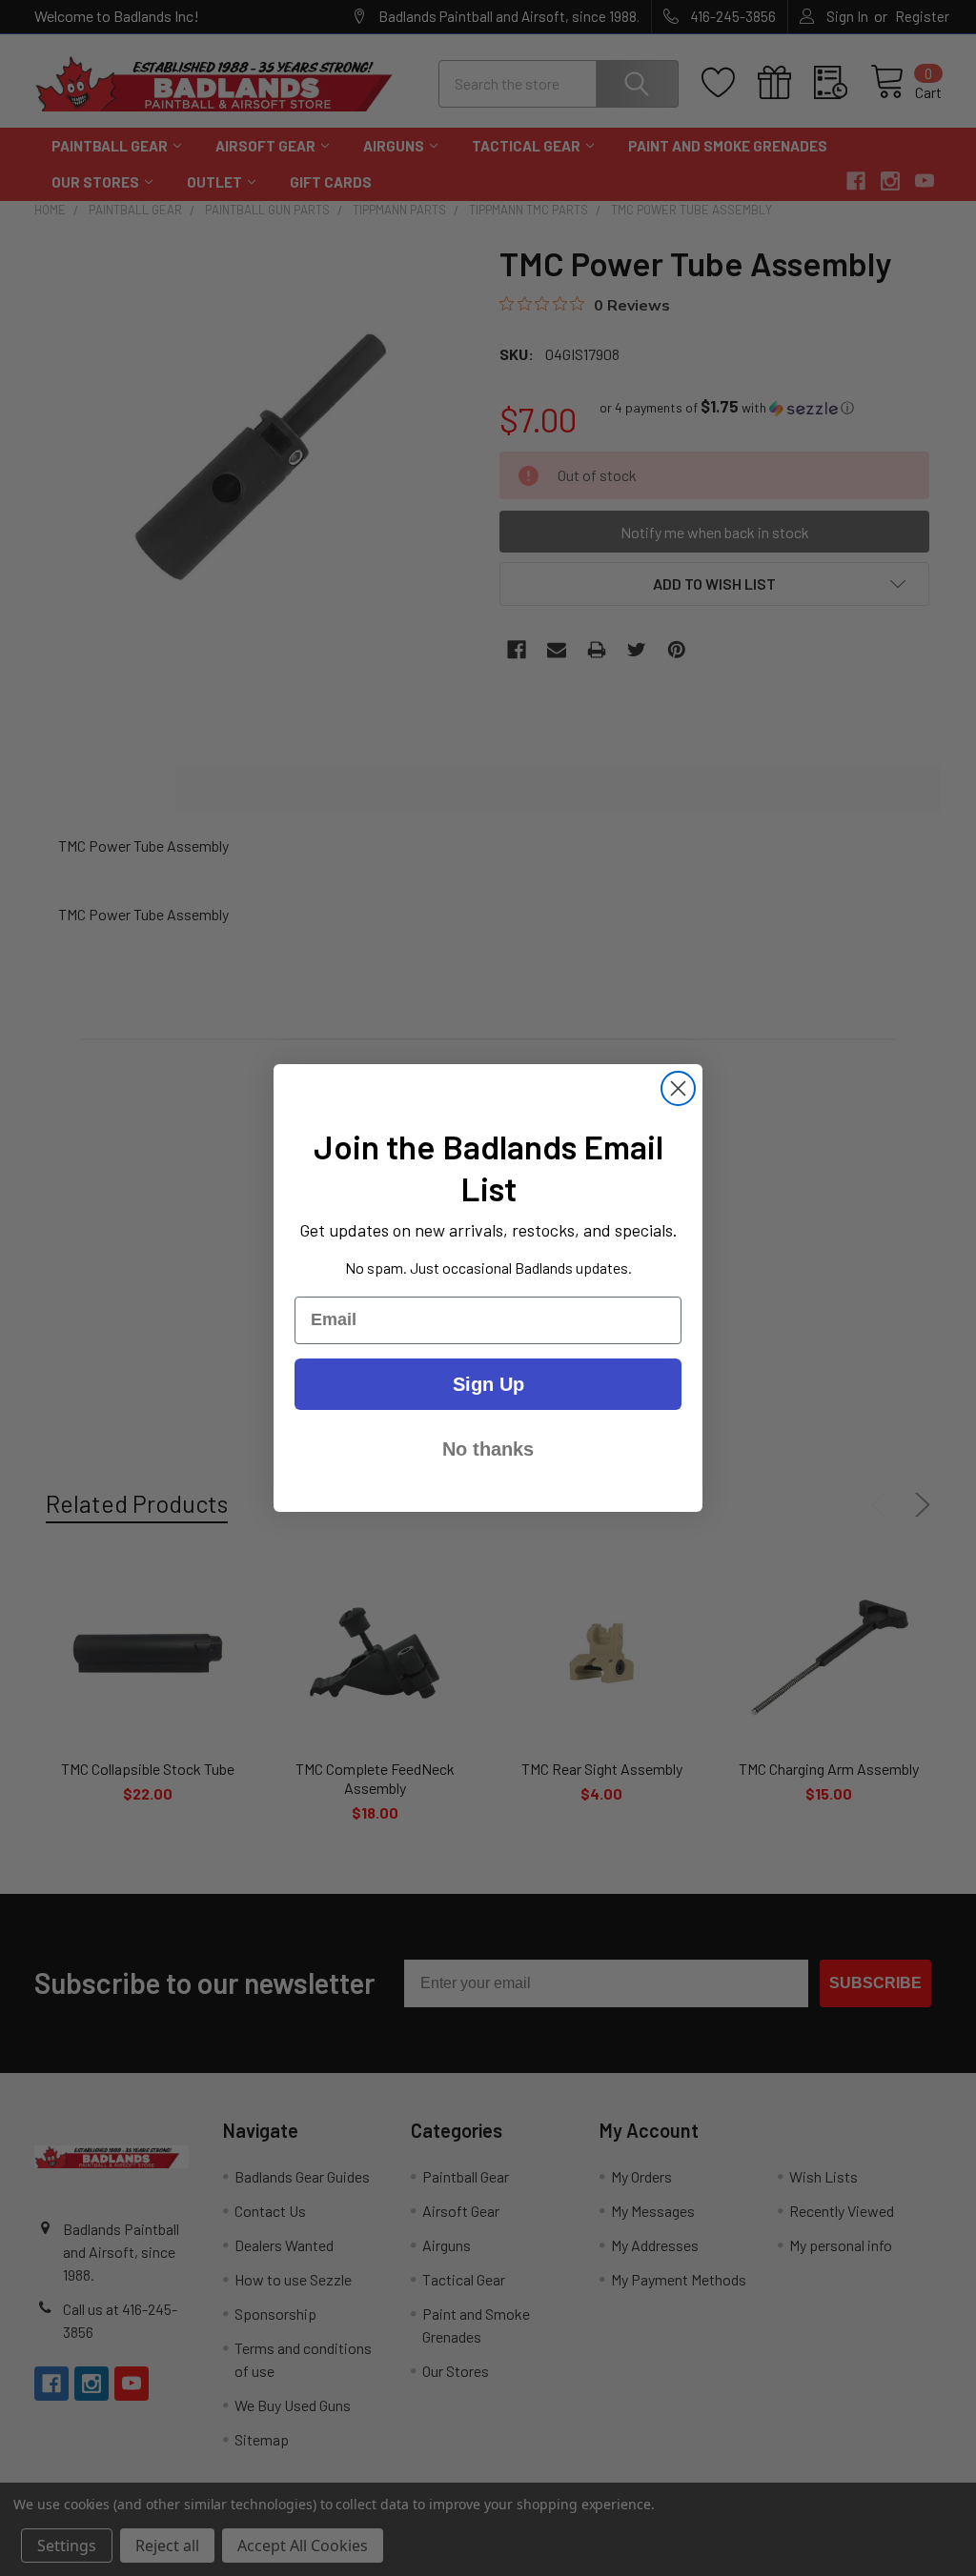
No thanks (488, 1449)
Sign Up (488, 1384)
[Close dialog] (678, 1088)
